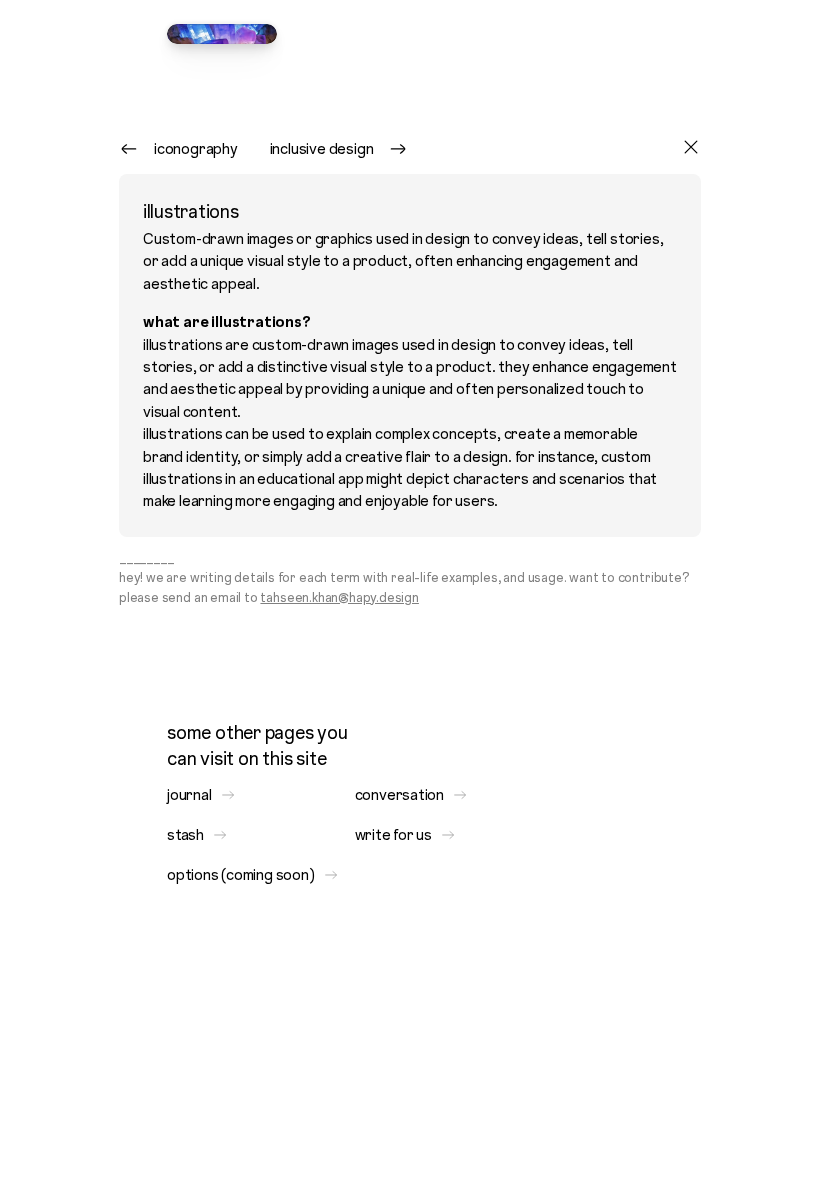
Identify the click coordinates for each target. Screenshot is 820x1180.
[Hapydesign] (222, 34)
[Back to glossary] (691, 149)
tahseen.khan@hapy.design (339, 597)
